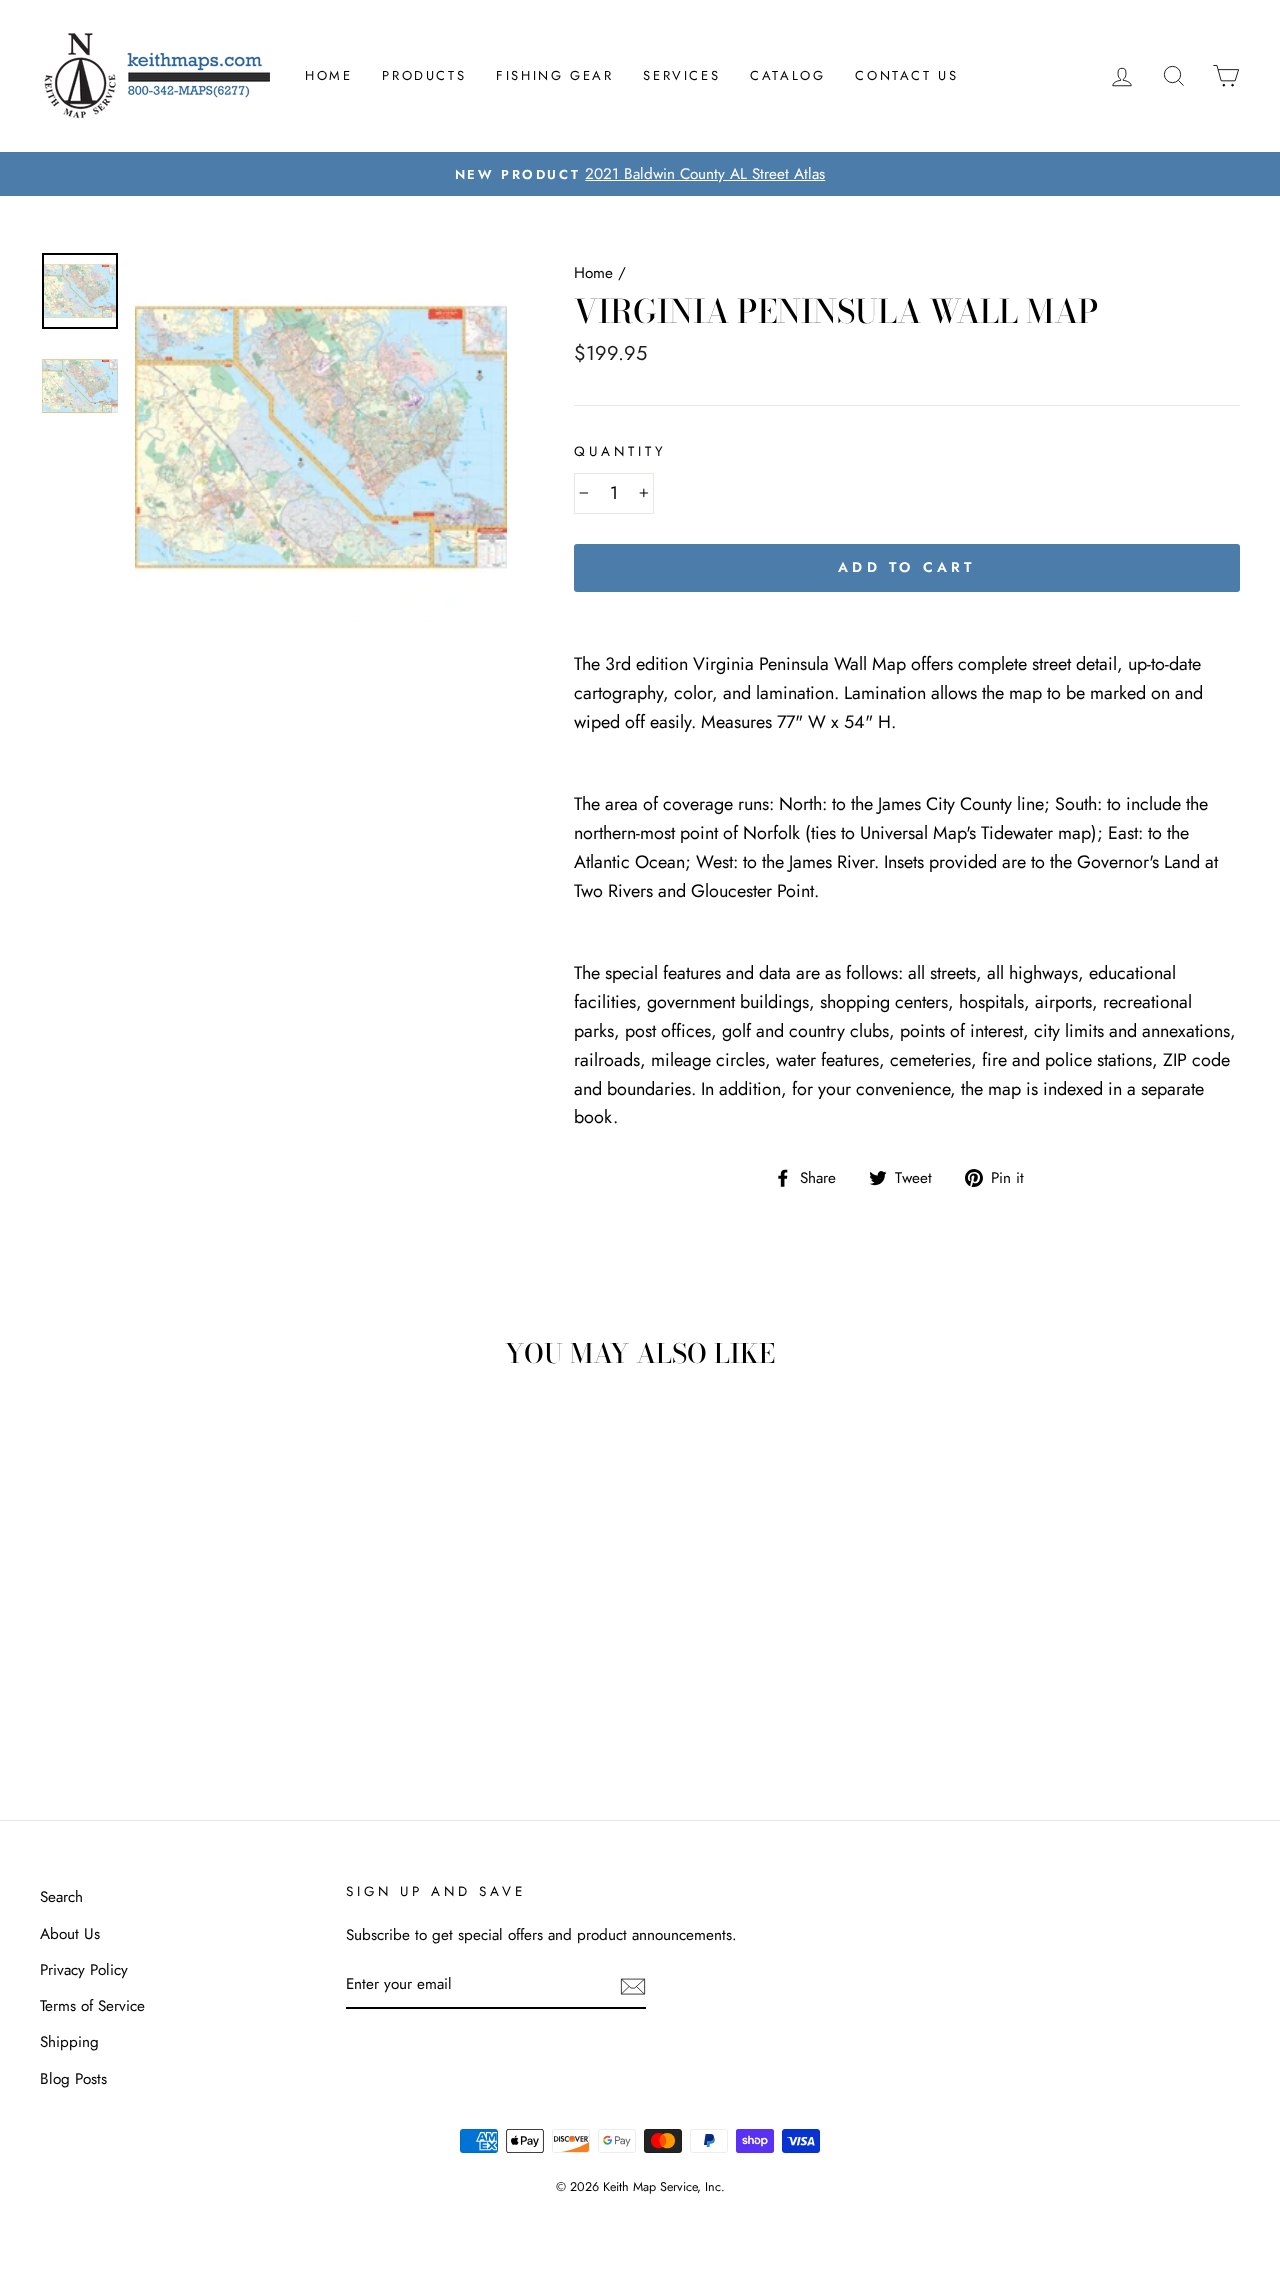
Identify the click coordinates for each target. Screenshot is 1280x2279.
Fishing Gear (554, 75)
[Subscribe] (633, 1985)
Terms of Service (92, 2006)
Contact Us (906, 75)
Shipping (69, 2042)
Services (681, 75)
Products (424, 75)
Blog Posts (73, 2079)
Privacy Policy (84, 1970)
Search (61, 1897)
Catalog (787, 75)
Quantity (620, 451)
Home (328, 75)
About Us (70, 1934)
